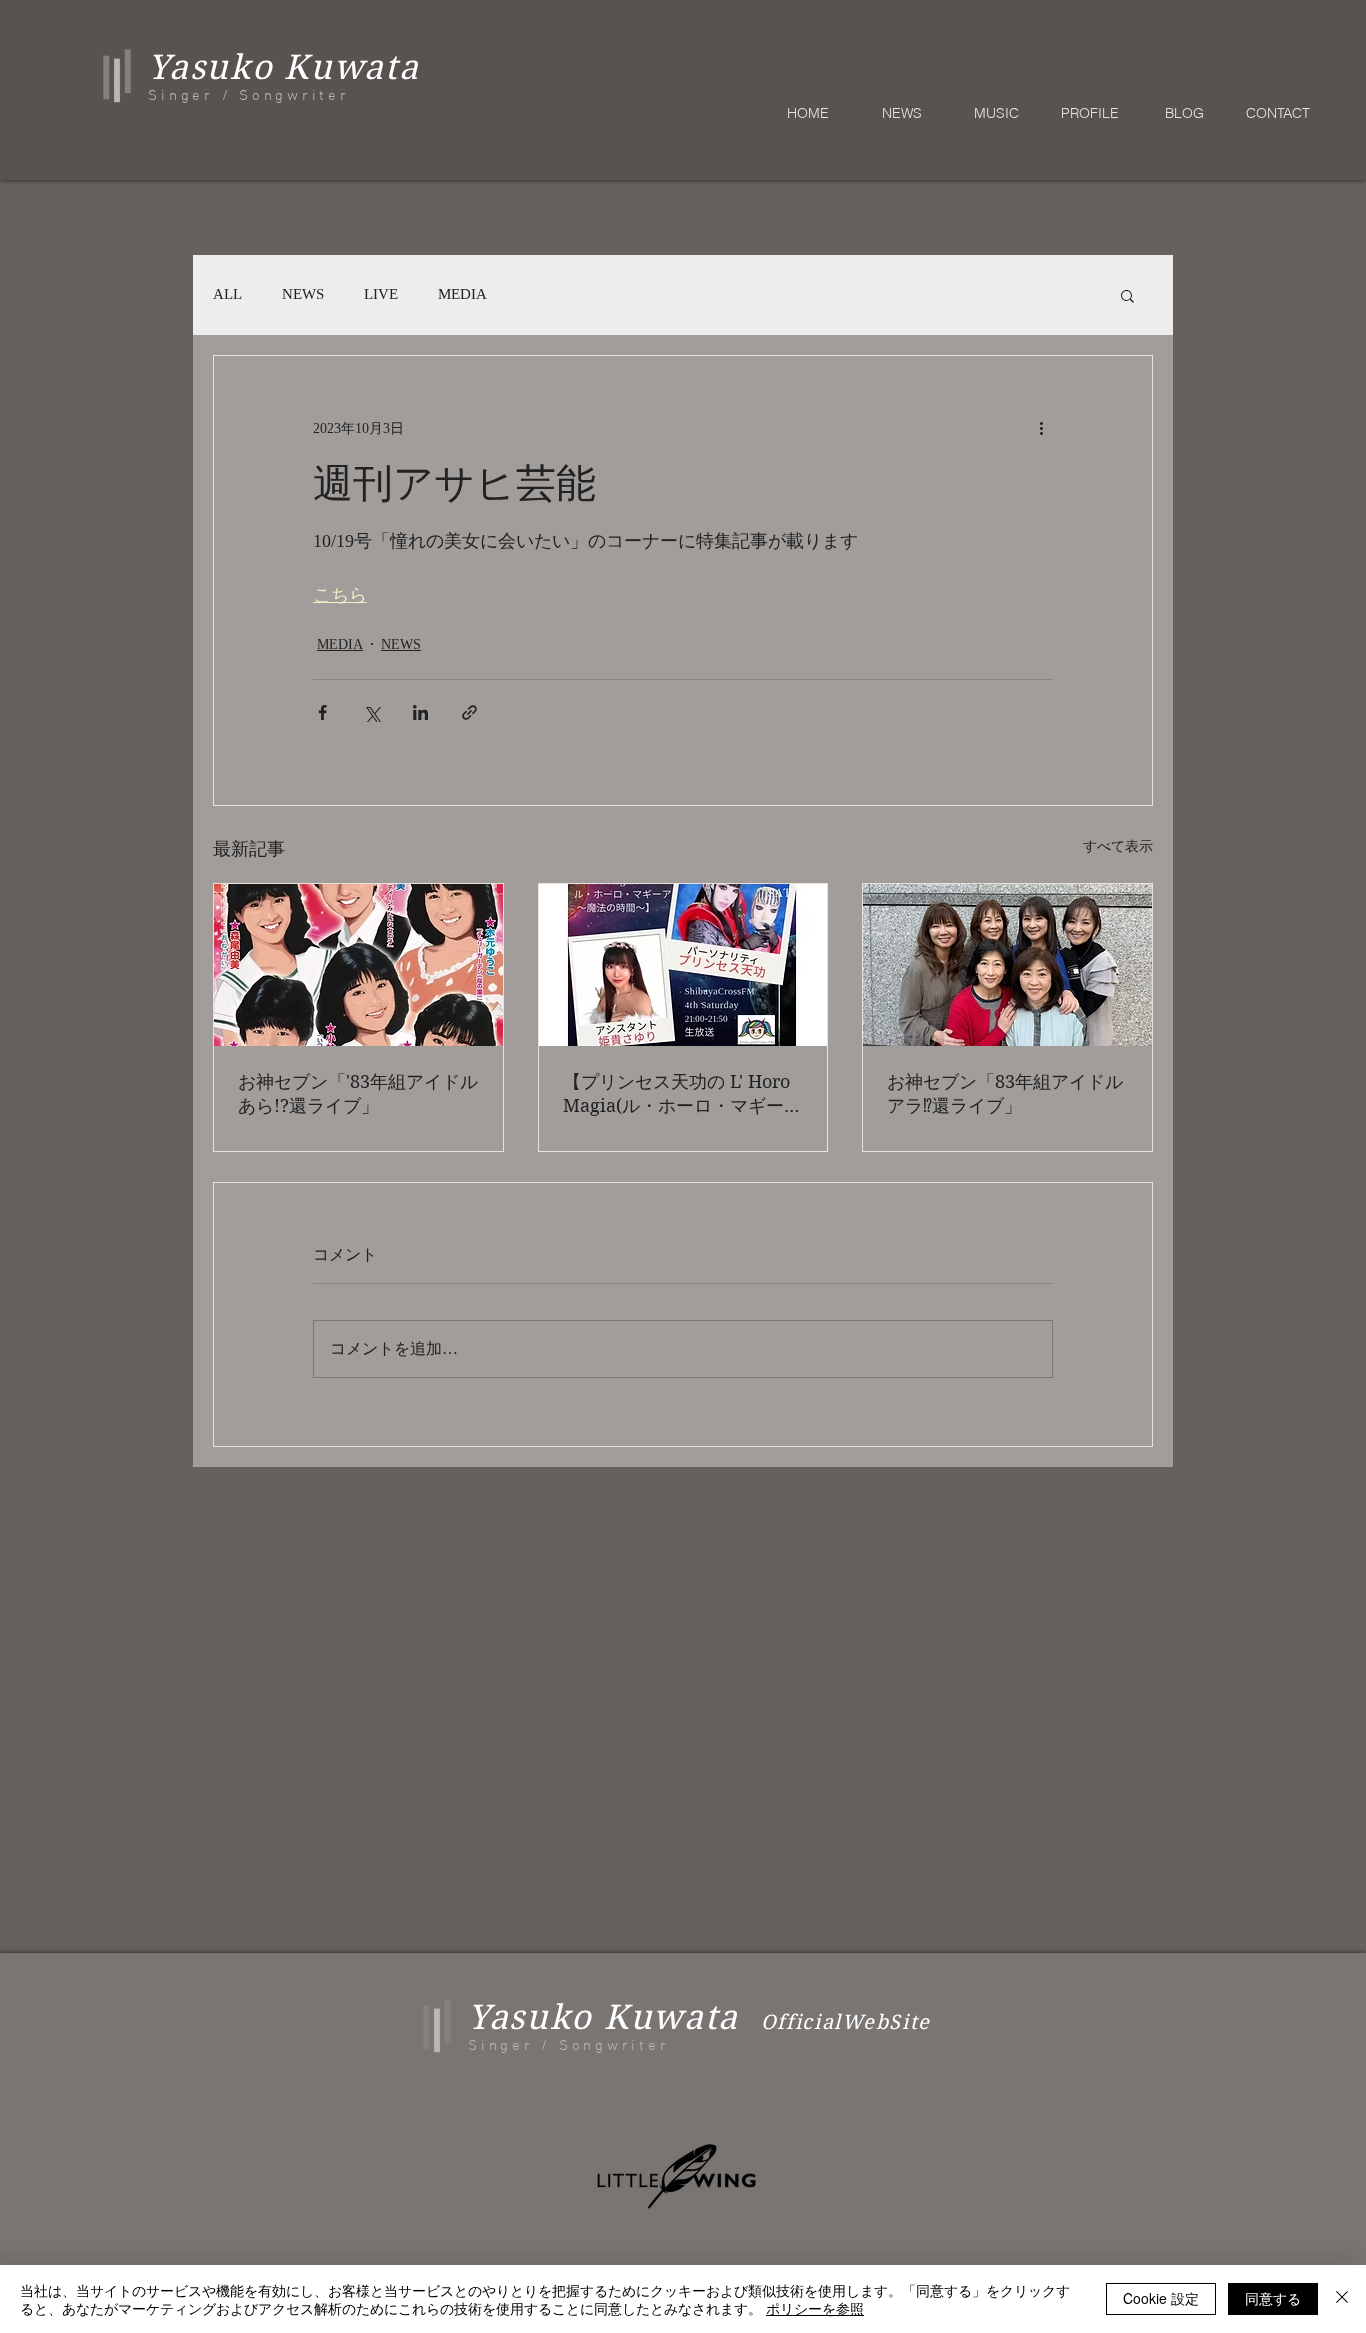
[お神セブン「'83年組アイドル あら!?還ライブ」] (358, 965)
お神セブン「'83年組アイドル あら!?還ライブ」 (358, 1093)
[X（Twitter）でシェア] (371, 712)
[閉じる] (1342, 2299)
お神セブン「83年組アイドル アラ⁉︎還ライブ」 (1005, 1093)
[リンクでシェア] (469, 712)
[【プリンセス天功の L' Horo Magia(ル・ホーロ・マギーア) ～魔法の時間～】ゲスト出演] (683, 965)
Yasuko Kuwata (603, 2017)
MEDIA (462, 294)
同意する (1273, 2298)
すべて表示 (1118, 846)
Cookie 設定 (1161, 2298)
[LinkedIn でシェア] (420, 712)
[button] (1127, 295)
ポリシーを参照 (815, 2308)
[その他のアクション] (1041, 428)
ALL (227, 294)
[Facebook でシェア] (322, 712)
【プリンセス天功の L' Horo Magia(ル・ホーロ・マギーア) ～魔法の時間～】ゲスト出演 (676, 1094)
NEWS (303, 294)
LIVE (381, 294)
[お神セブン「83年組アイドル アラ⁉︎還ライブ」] (1007, 965)
